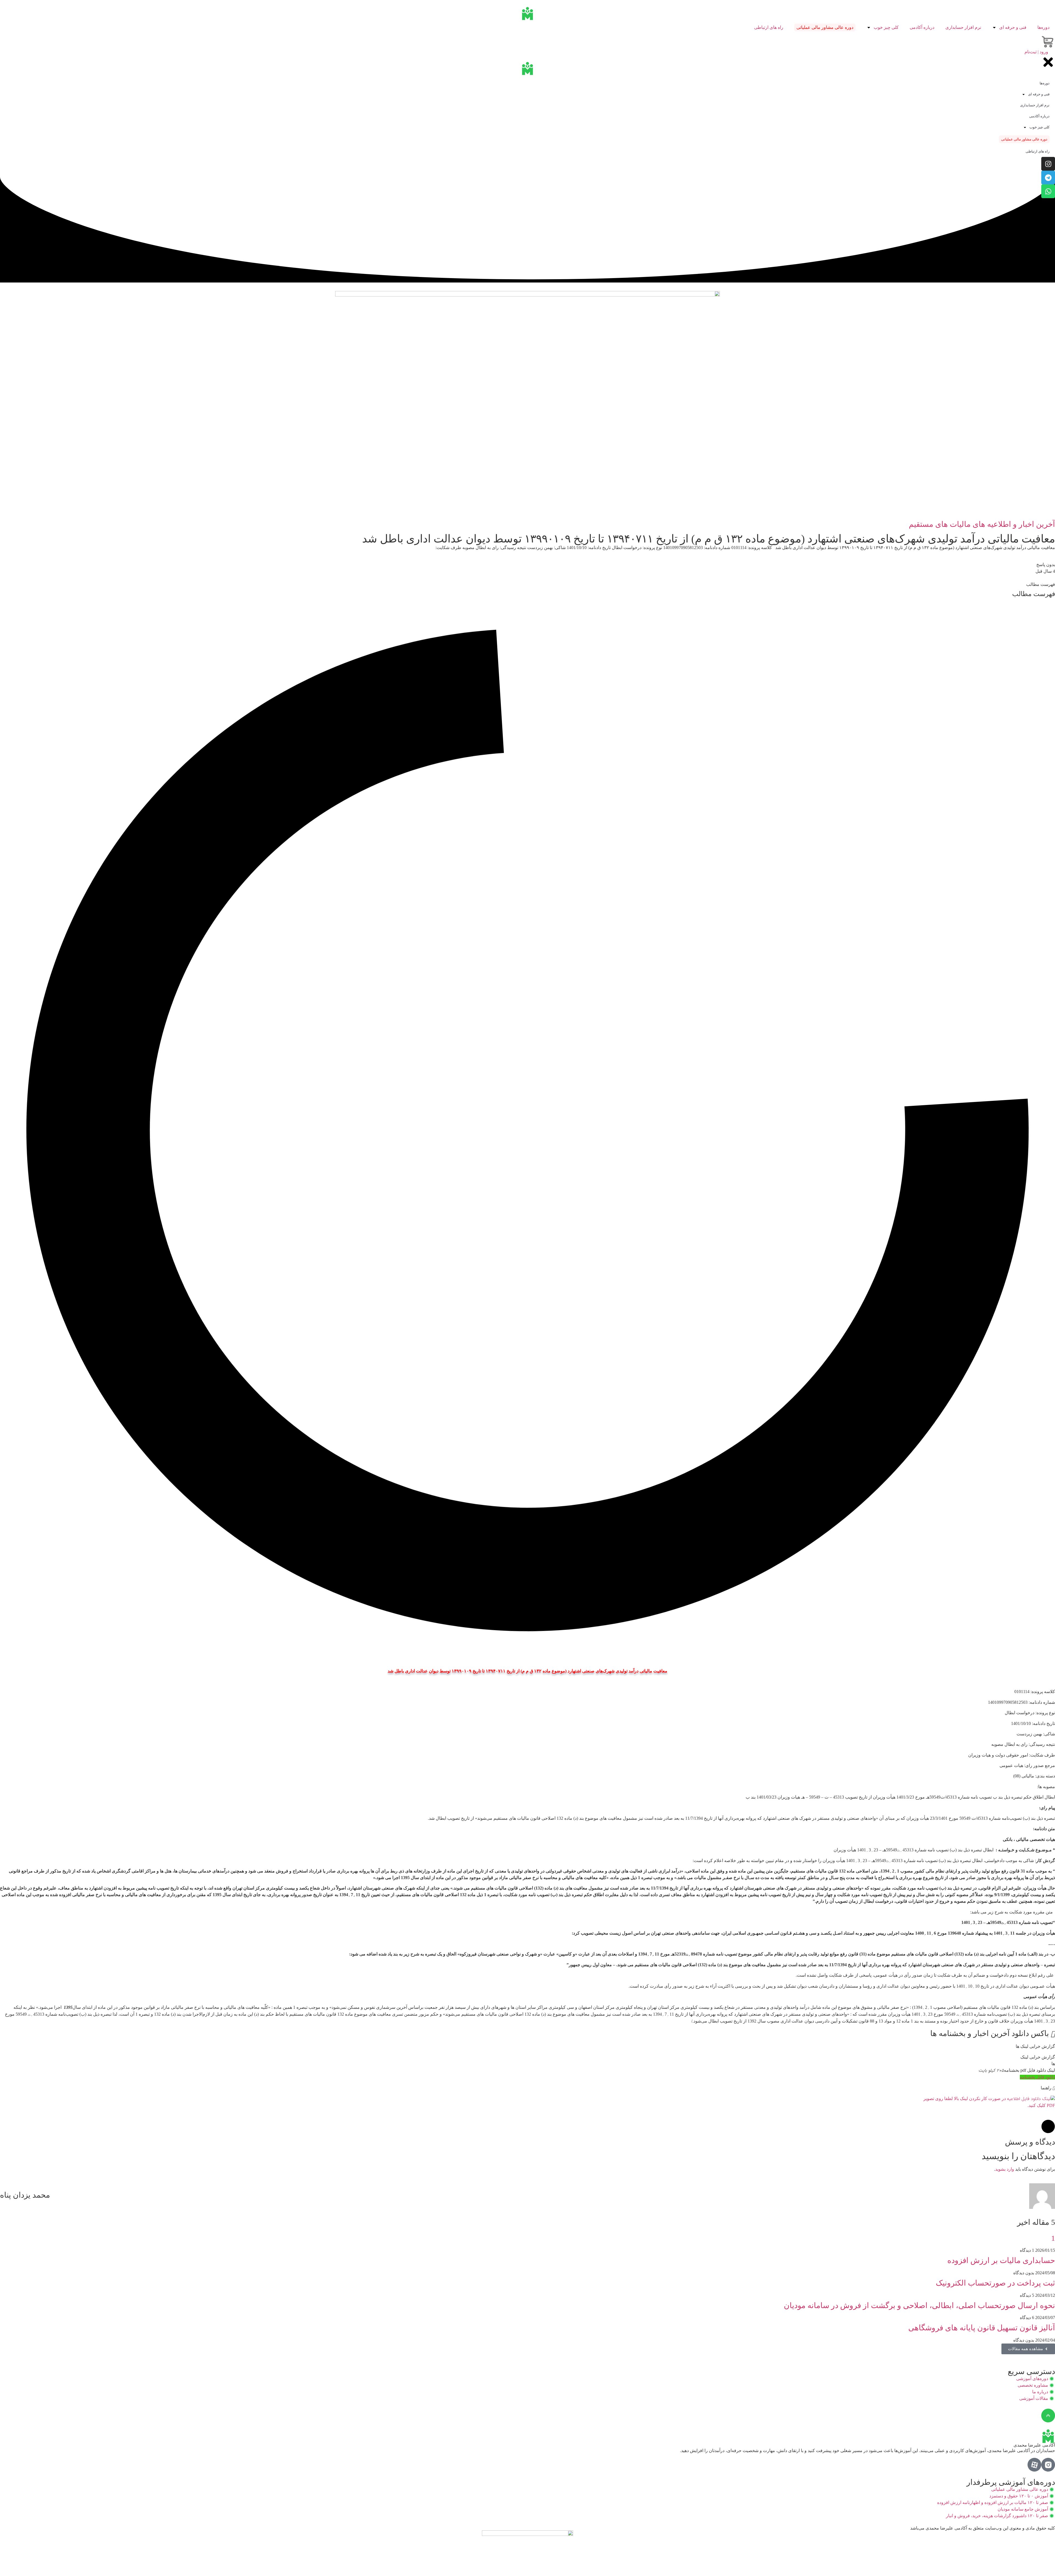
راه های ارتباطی (769, 27)
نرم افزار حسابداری (963, 27)
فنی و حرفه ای (1013, 27)
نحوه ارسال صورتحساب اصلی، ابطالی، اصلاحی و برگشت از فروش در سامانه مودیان (919, 2305)
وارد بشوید (1005, 2169)
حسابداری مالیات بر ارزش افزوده (1001, 2260)
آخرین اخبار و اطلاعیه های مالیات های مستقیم (982, 524)
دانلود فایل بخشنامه (1037, 2077)
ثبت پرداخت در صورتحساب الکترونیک (995, 2283)
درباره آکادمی (922, 27)
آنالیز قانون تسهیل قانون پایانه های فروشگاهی (982, 2328)
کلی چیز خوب (886, 27)
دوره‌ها (1043, 27)
